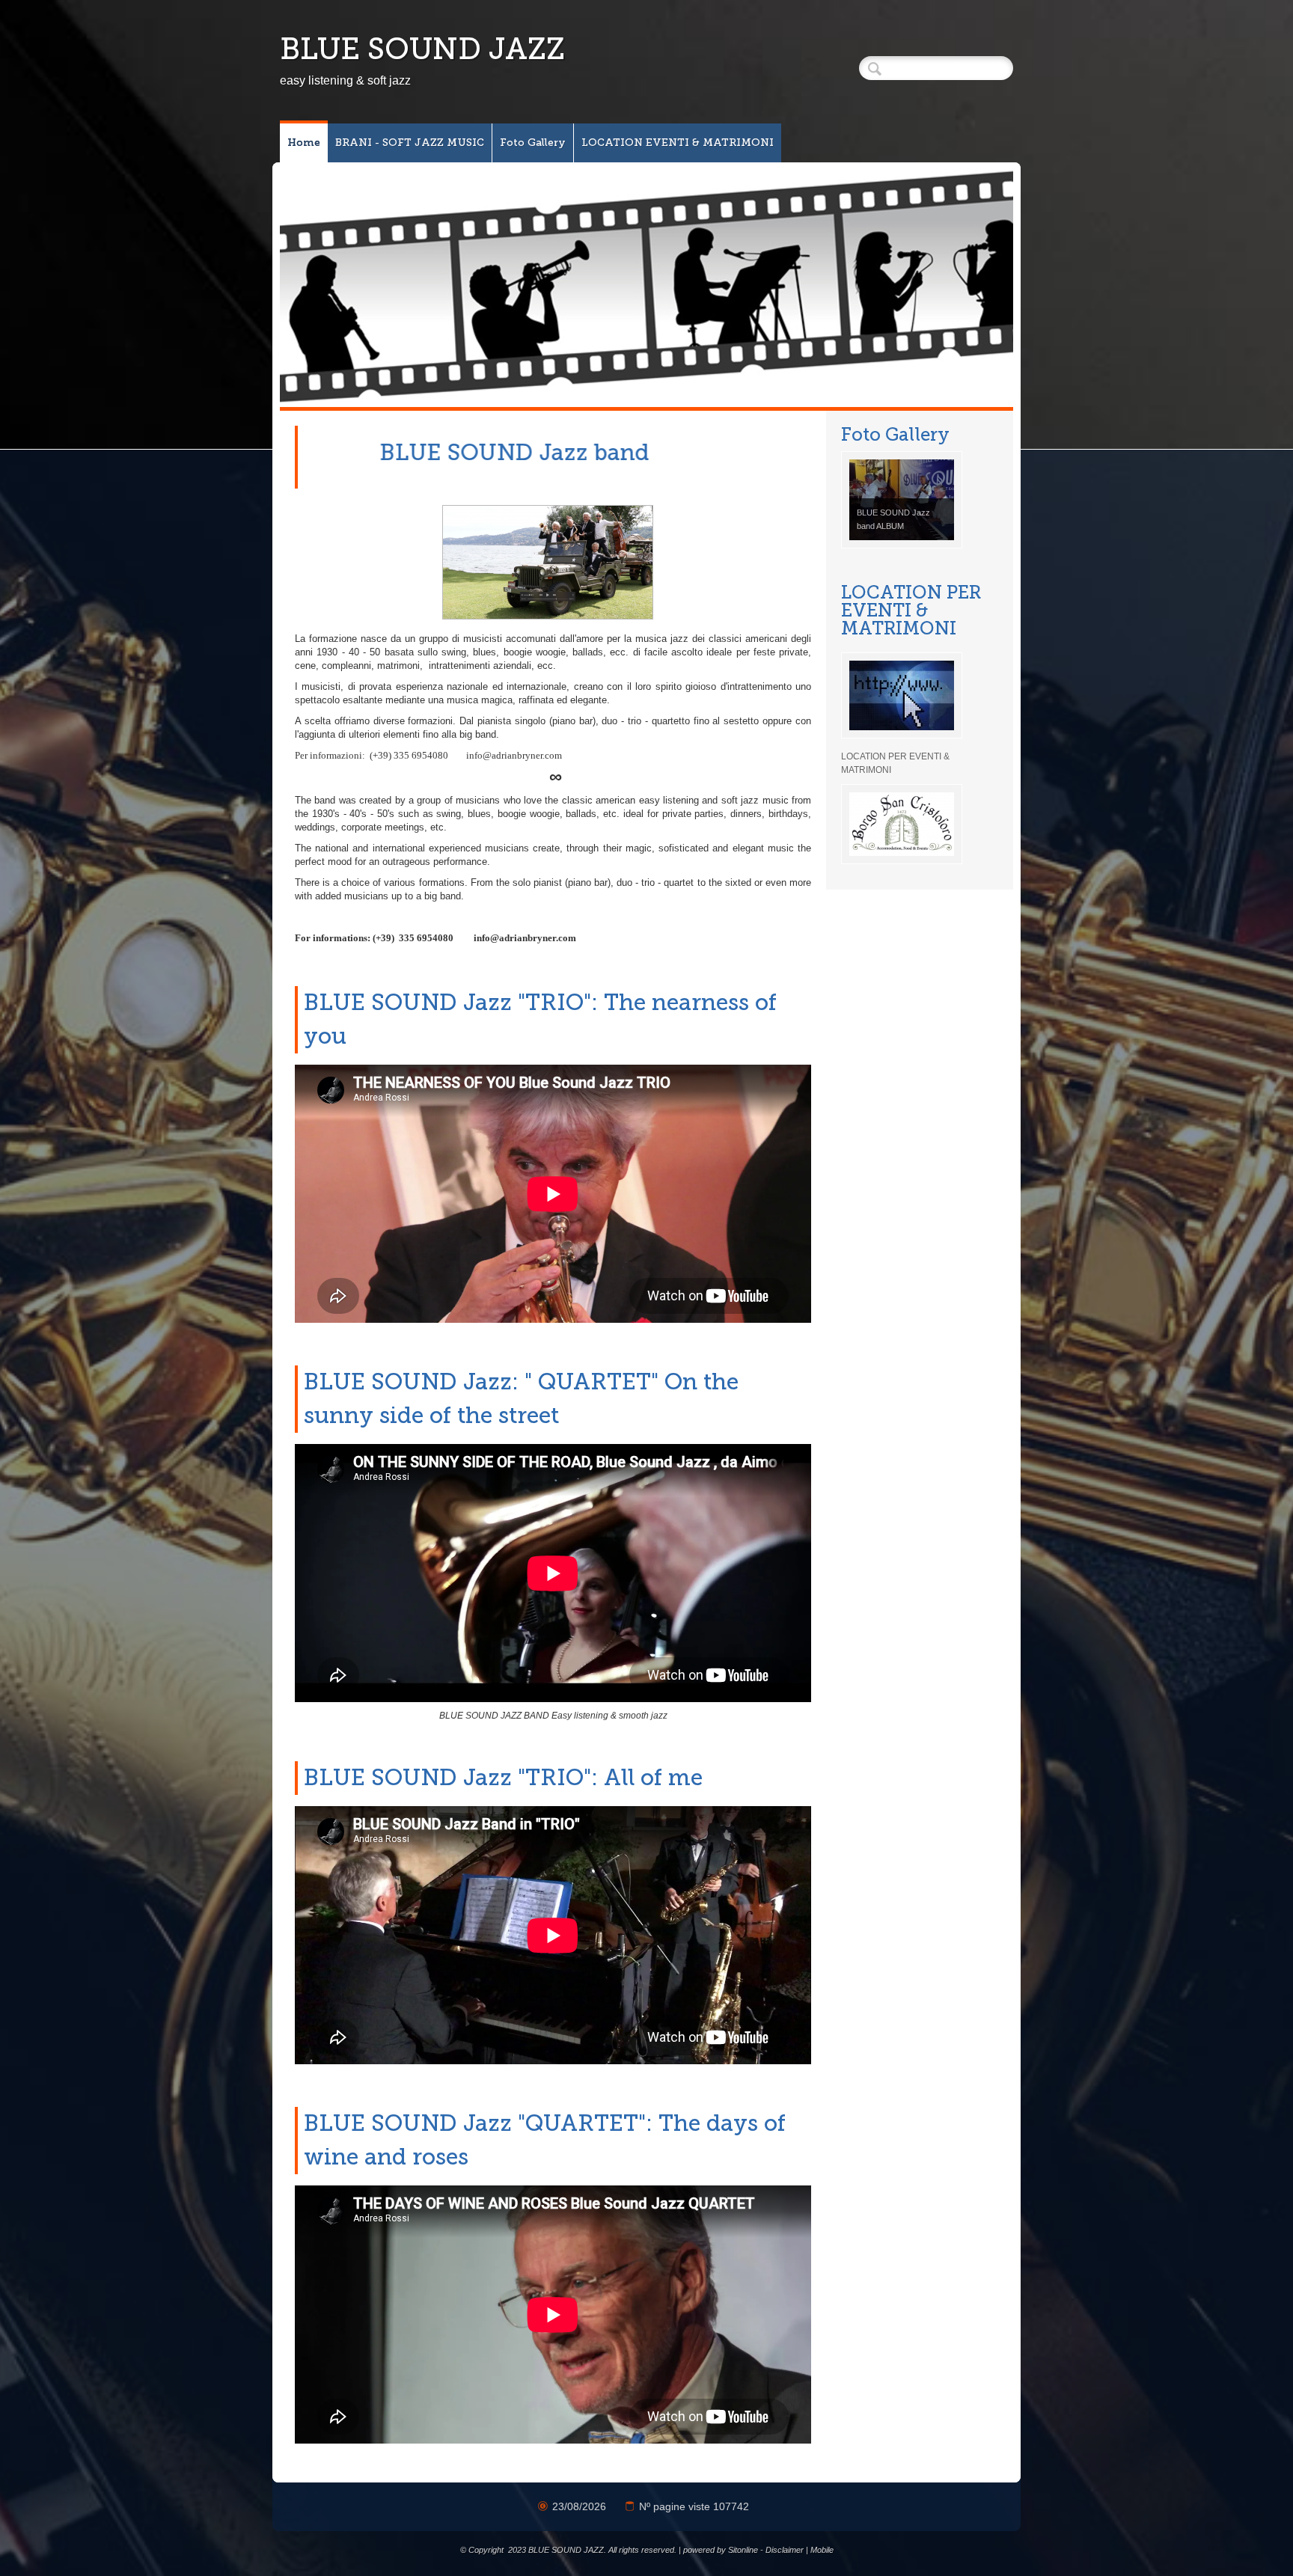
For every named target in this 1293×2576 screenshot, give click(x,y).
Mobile (822, 2550)
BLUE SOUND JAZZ (422, 49)
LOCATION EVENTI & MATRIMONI (678, 143)
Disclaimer (785, 2550)
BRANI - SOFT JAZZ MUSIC (410, 143)
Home (304, 143)
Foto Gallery (533, 143)
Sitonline (743, 2550)
